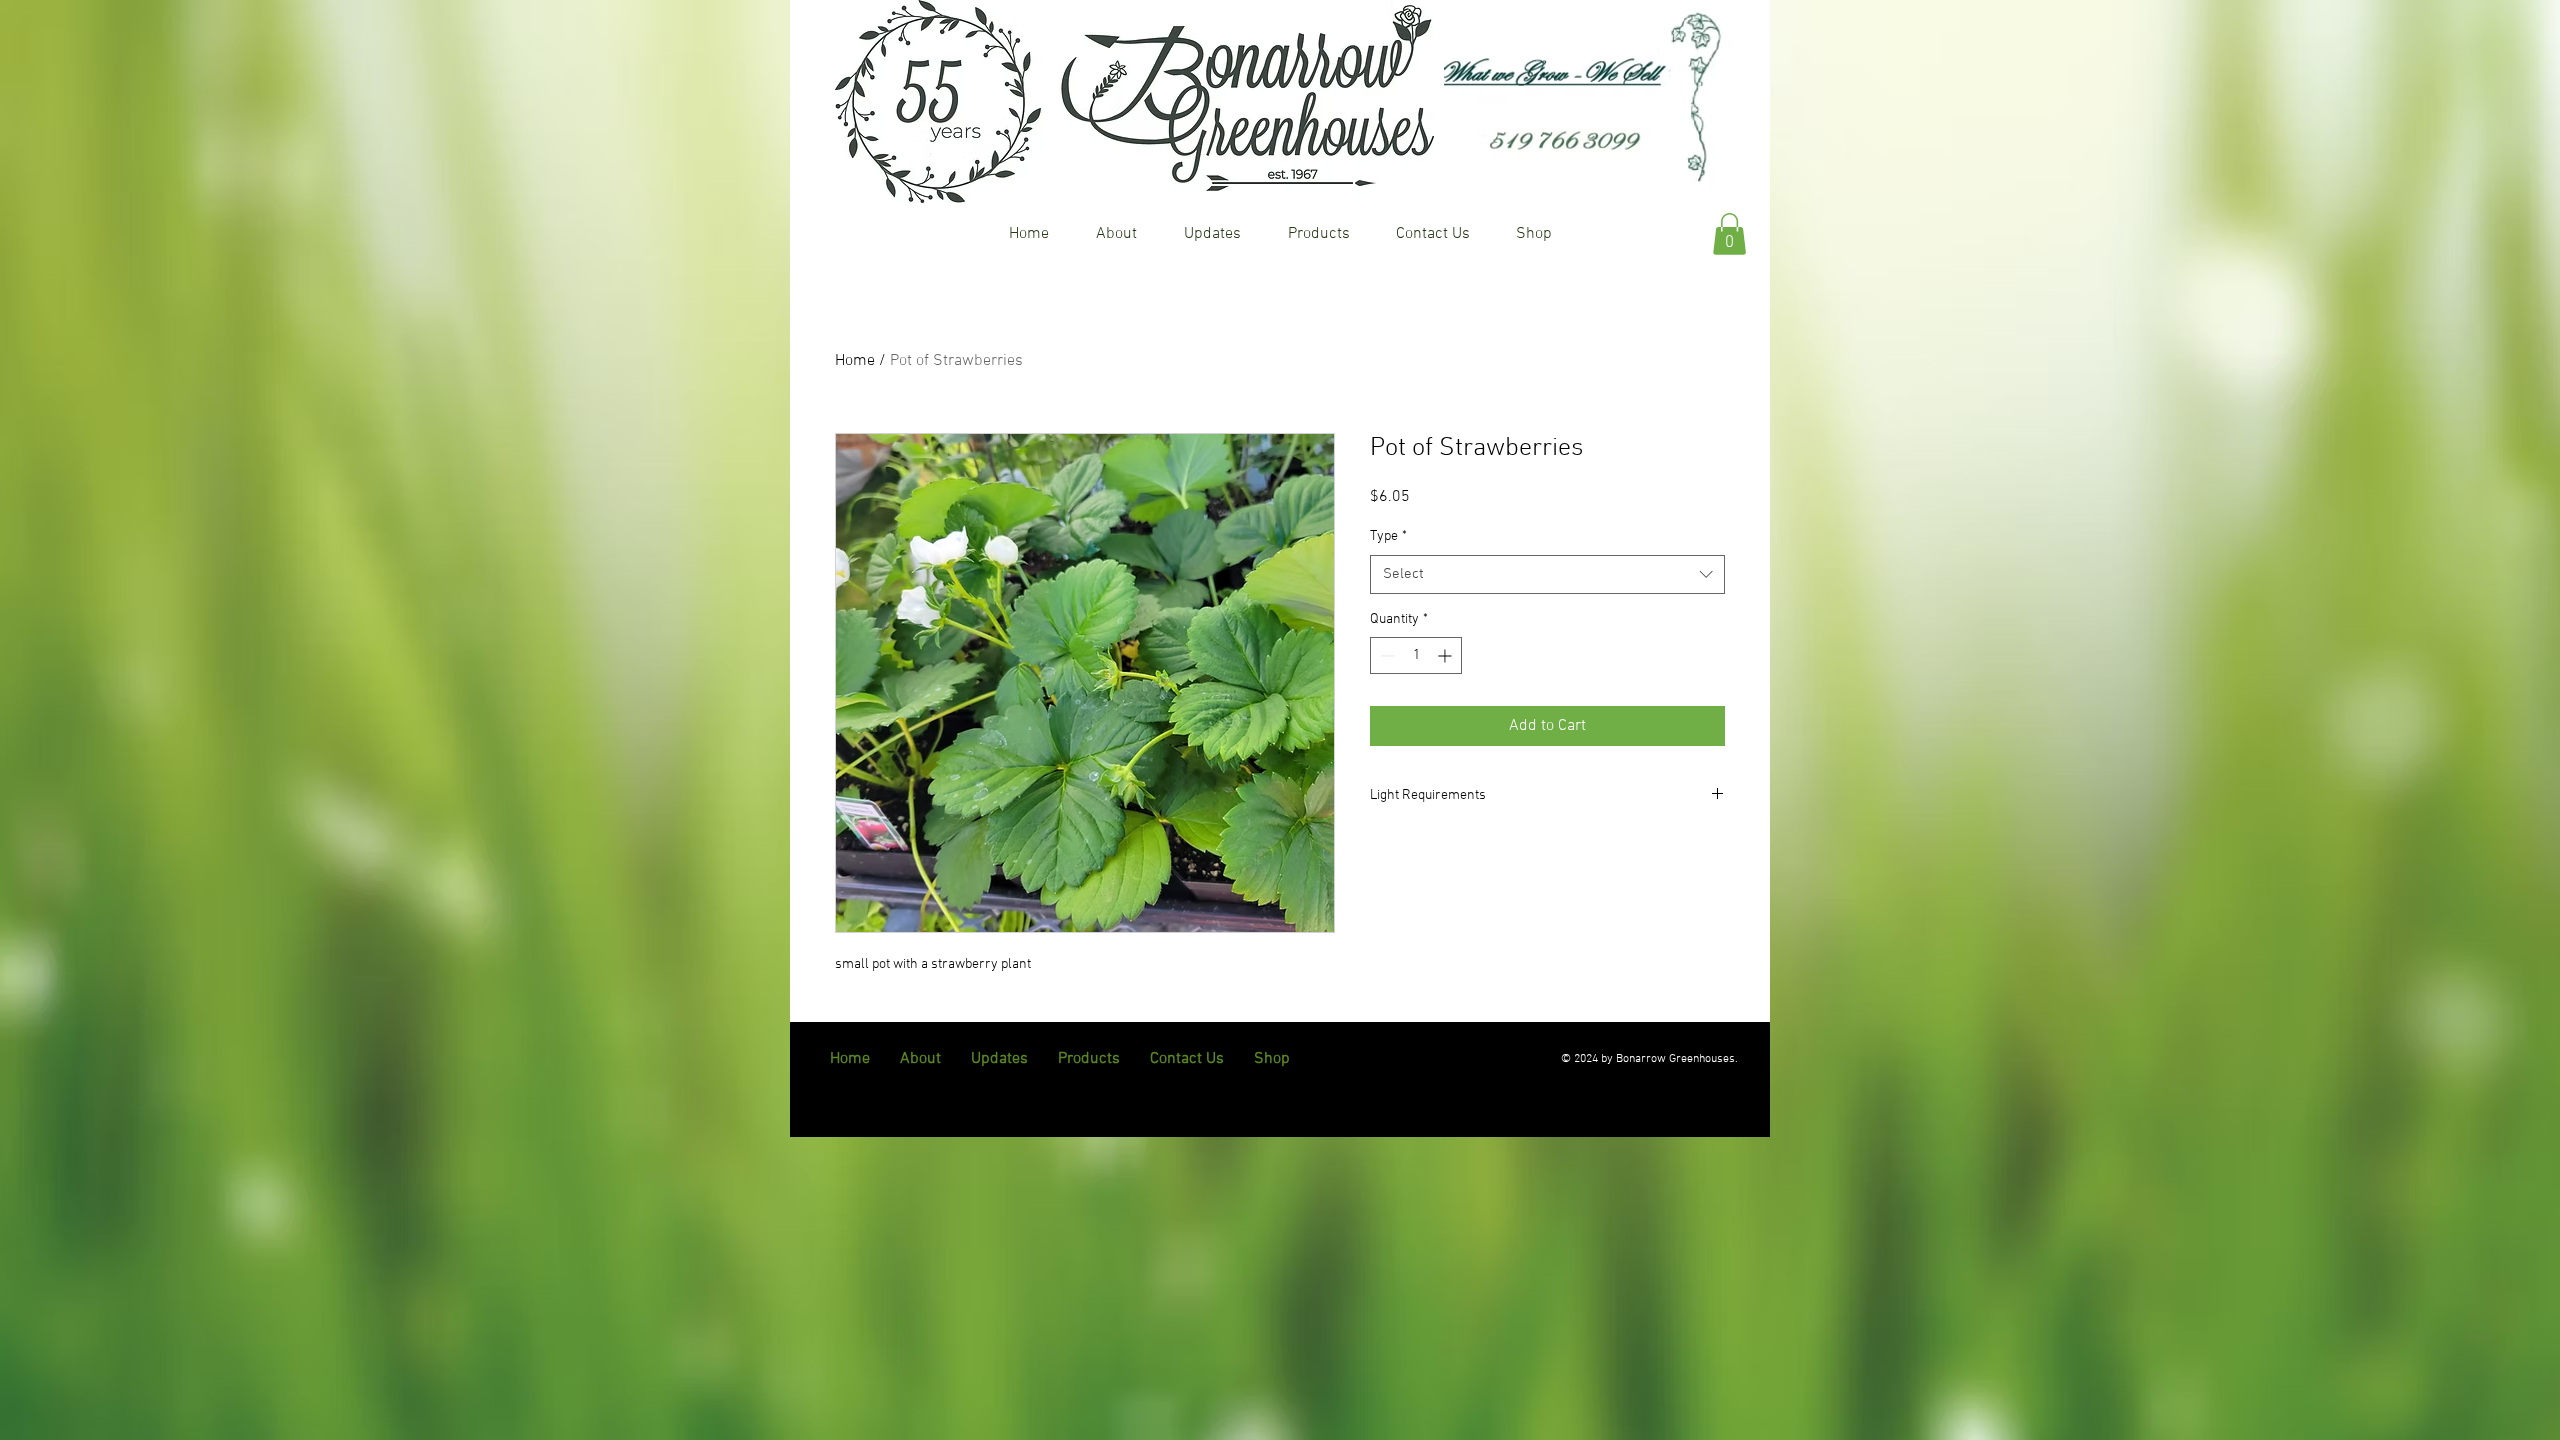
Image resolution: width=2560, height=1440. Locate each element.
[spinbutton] (1416, 655)
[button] (1729, 234)
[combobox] (1547, 574)
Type (1388, 536)
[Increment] (1446, 655)
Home (855, 361)
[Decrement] (1385, 655)
